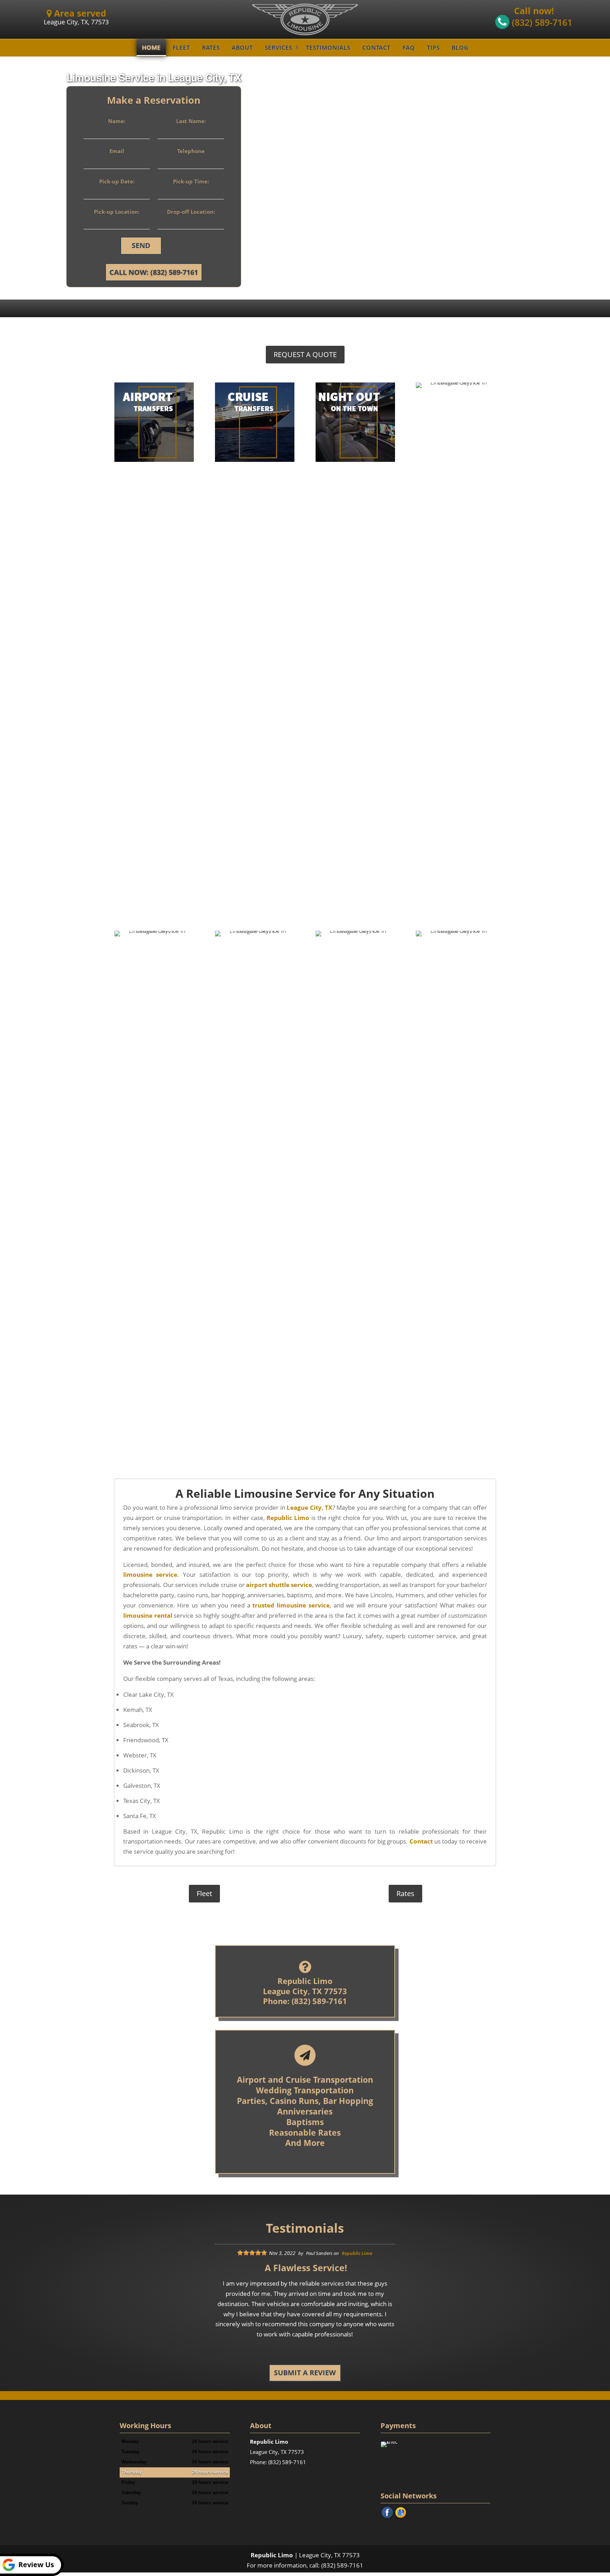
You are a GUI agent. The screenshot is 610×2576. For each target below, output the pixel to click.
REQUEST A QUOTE (305, 354)
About (242, 47)
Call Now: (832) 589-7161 (154, 272)
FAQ (409, 47)
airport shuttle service (279, 1585)
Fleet (181, 47)
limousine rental (148, 1615)
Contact (376, 47)
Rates (211, 47)
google (401, 2512)
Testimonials (328, 47)
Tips (433, 47)
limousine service (150, 1574)
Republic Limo (288, 1518)
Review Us (36, 2565)
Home (151, 47)
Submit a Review (305, 2373)
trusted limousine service (291, 1605)
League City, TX (309, 1507)
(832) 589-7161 (541, 22)
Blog (460, 47)
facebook (387, 2512)
